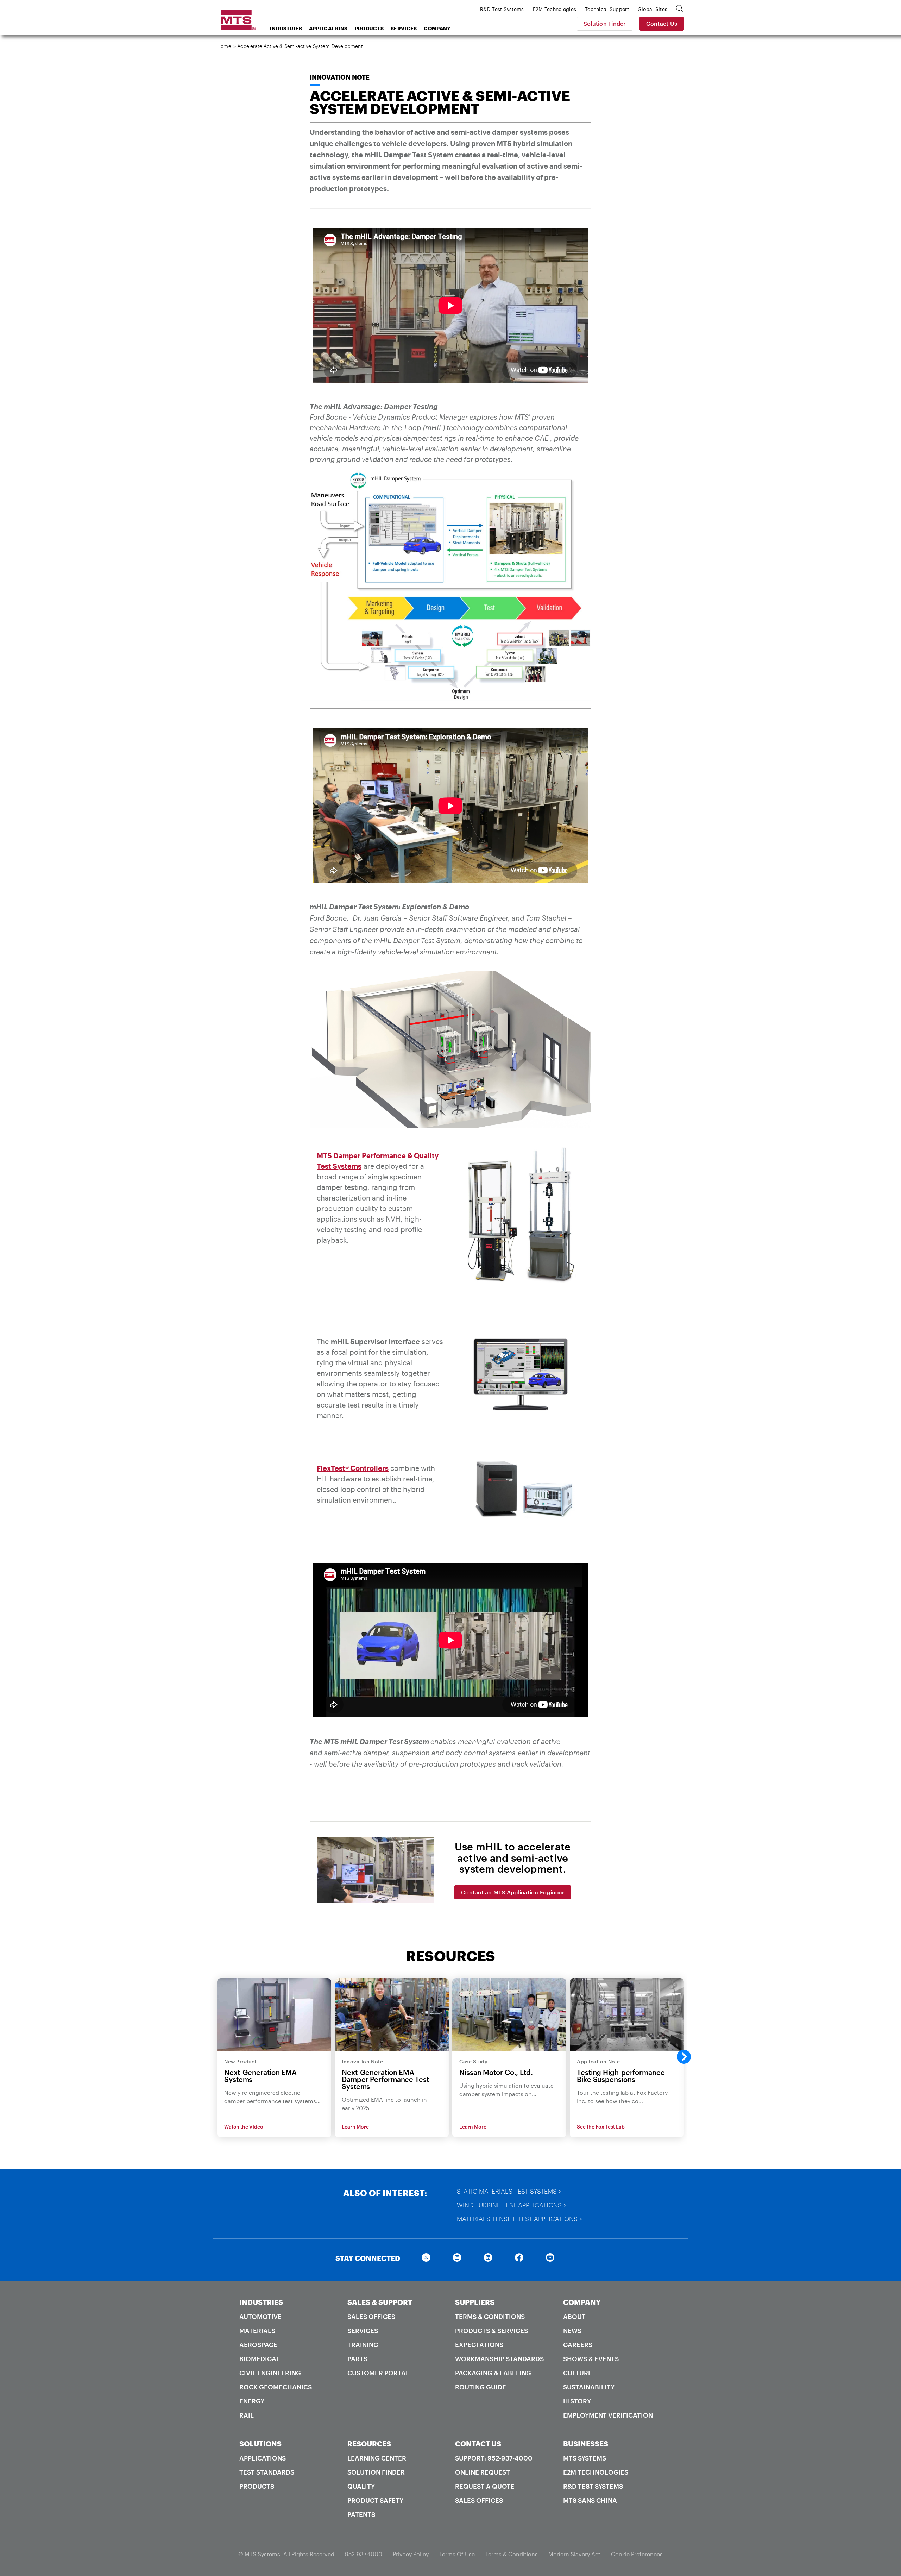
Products (369, 28)
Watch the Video (244, 2127)
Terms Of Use (457, 2554)
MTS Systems (585, 2458)
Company (437, 28)
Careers (578, 2345)
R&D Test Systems (593, 2486)
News (572, 2331)
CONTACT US (478, 2444)
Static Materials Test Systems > (509, 2191)
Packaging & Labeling (493, 2373)
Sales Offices (371, 2317)
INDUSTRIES (261, 2302)
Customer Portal (378, 2373)
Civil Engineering (270, 2373)
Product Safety (375, 2500)
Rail (247, 2415)
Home (224, 46)
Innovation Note (340, 77)
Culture (578, 2373)
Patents (361, 2514)
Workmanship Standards (499, 2359)
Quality (361, 2486)
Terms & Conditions (490, 2317)
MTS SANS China (590, 2500)
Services (404, 28)
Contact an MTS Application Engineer (513, 1892)
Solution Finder (605, 23)
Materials (257, 2331)
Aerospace (258, 2345)
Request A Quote (485, 2486)
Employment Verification (608, 2415)
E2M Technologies (596, 2472)
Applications (328, 28)
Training (363, 2345)
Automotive (260, 2317)
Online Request (483, 2472)
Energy (252, 2401)
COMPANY (582, 2302)
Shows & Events (591, 2359)
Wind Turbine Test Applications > (512, 2205)
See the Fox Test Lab (601, 2127)
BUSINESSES (586, 2444)
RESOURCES (369, 2444)
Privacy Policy (411, 2554)
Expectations (479, 2345)
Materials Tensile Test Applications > (520, 2219)
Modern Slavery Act (574, 2554)
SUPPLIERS (475, 2302)
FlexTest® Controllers (353, 1468)
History (577, 2401)
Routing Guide (481, 2387)
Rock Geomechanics (276, 2387)
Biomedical (260, 2359)
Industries (286, 28)
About (574, 2317)
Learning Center (377, 2458)
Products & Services (492, 2331)
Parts (357, 2359)
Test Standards (267, 2472)
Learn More (355, 2127)
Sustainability (589, 2387)
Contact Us (662, 23)
